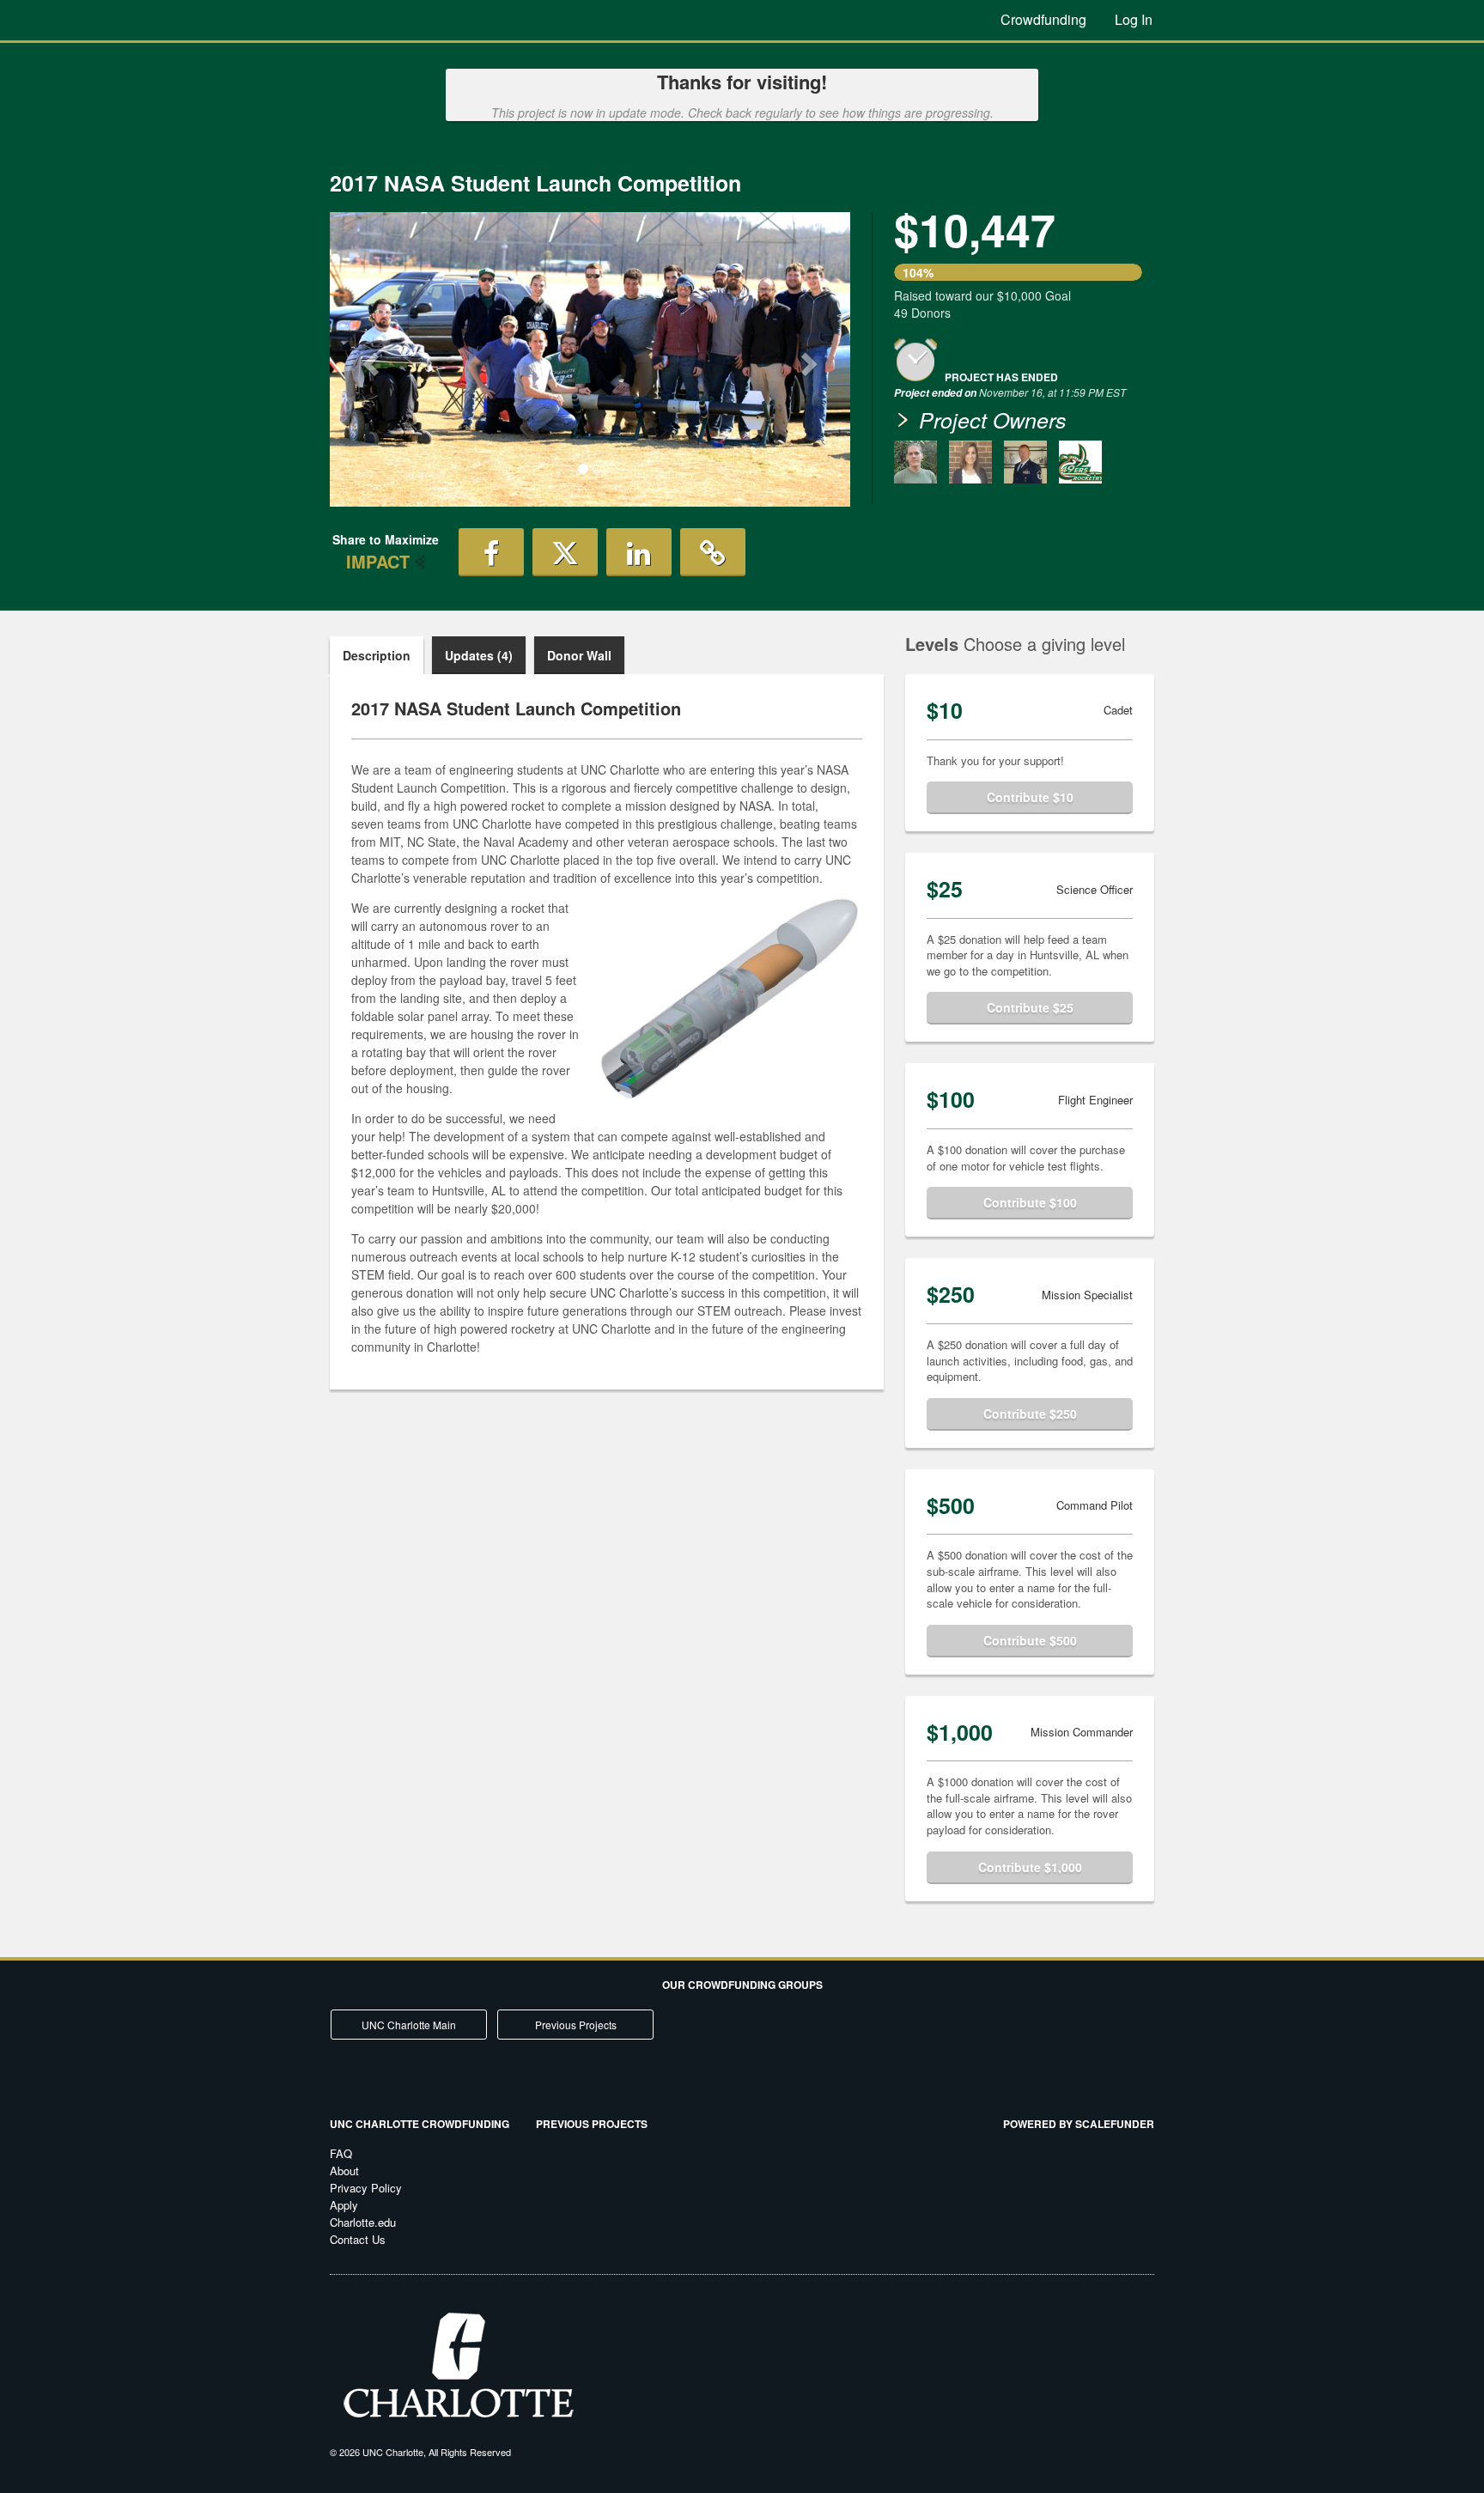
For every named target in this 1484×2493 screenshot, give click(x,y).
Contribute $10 (1030, 797)
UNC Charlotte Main (409, 2025)
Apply (344, 2205)
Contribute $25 (1030, 1007)
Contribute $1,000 (1030, 1867)
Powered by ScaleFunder (1079, 2124)
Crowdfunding (1043, 19)
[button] (369, 359)
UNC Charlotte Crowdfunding (420, 2124)
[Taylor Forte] (970, 462)
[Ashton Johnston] (915, 462)
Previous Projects (576, 2025)
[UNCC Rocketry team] (1080, 462)
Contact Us (358, 2239)
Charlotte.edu (363, 2222)
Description (377, 655)
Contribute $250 (1030, 1414)
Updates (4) (479, 655)
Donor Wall (579, 655)
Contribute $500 (1030, 1640)
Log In (1134, 19)
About (344, 2171)
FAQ (341, 2153)
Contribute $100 (1030, 1202)
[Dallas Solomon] (1025, 462)
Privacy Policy (366, 2188)
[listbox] (590, 359)
